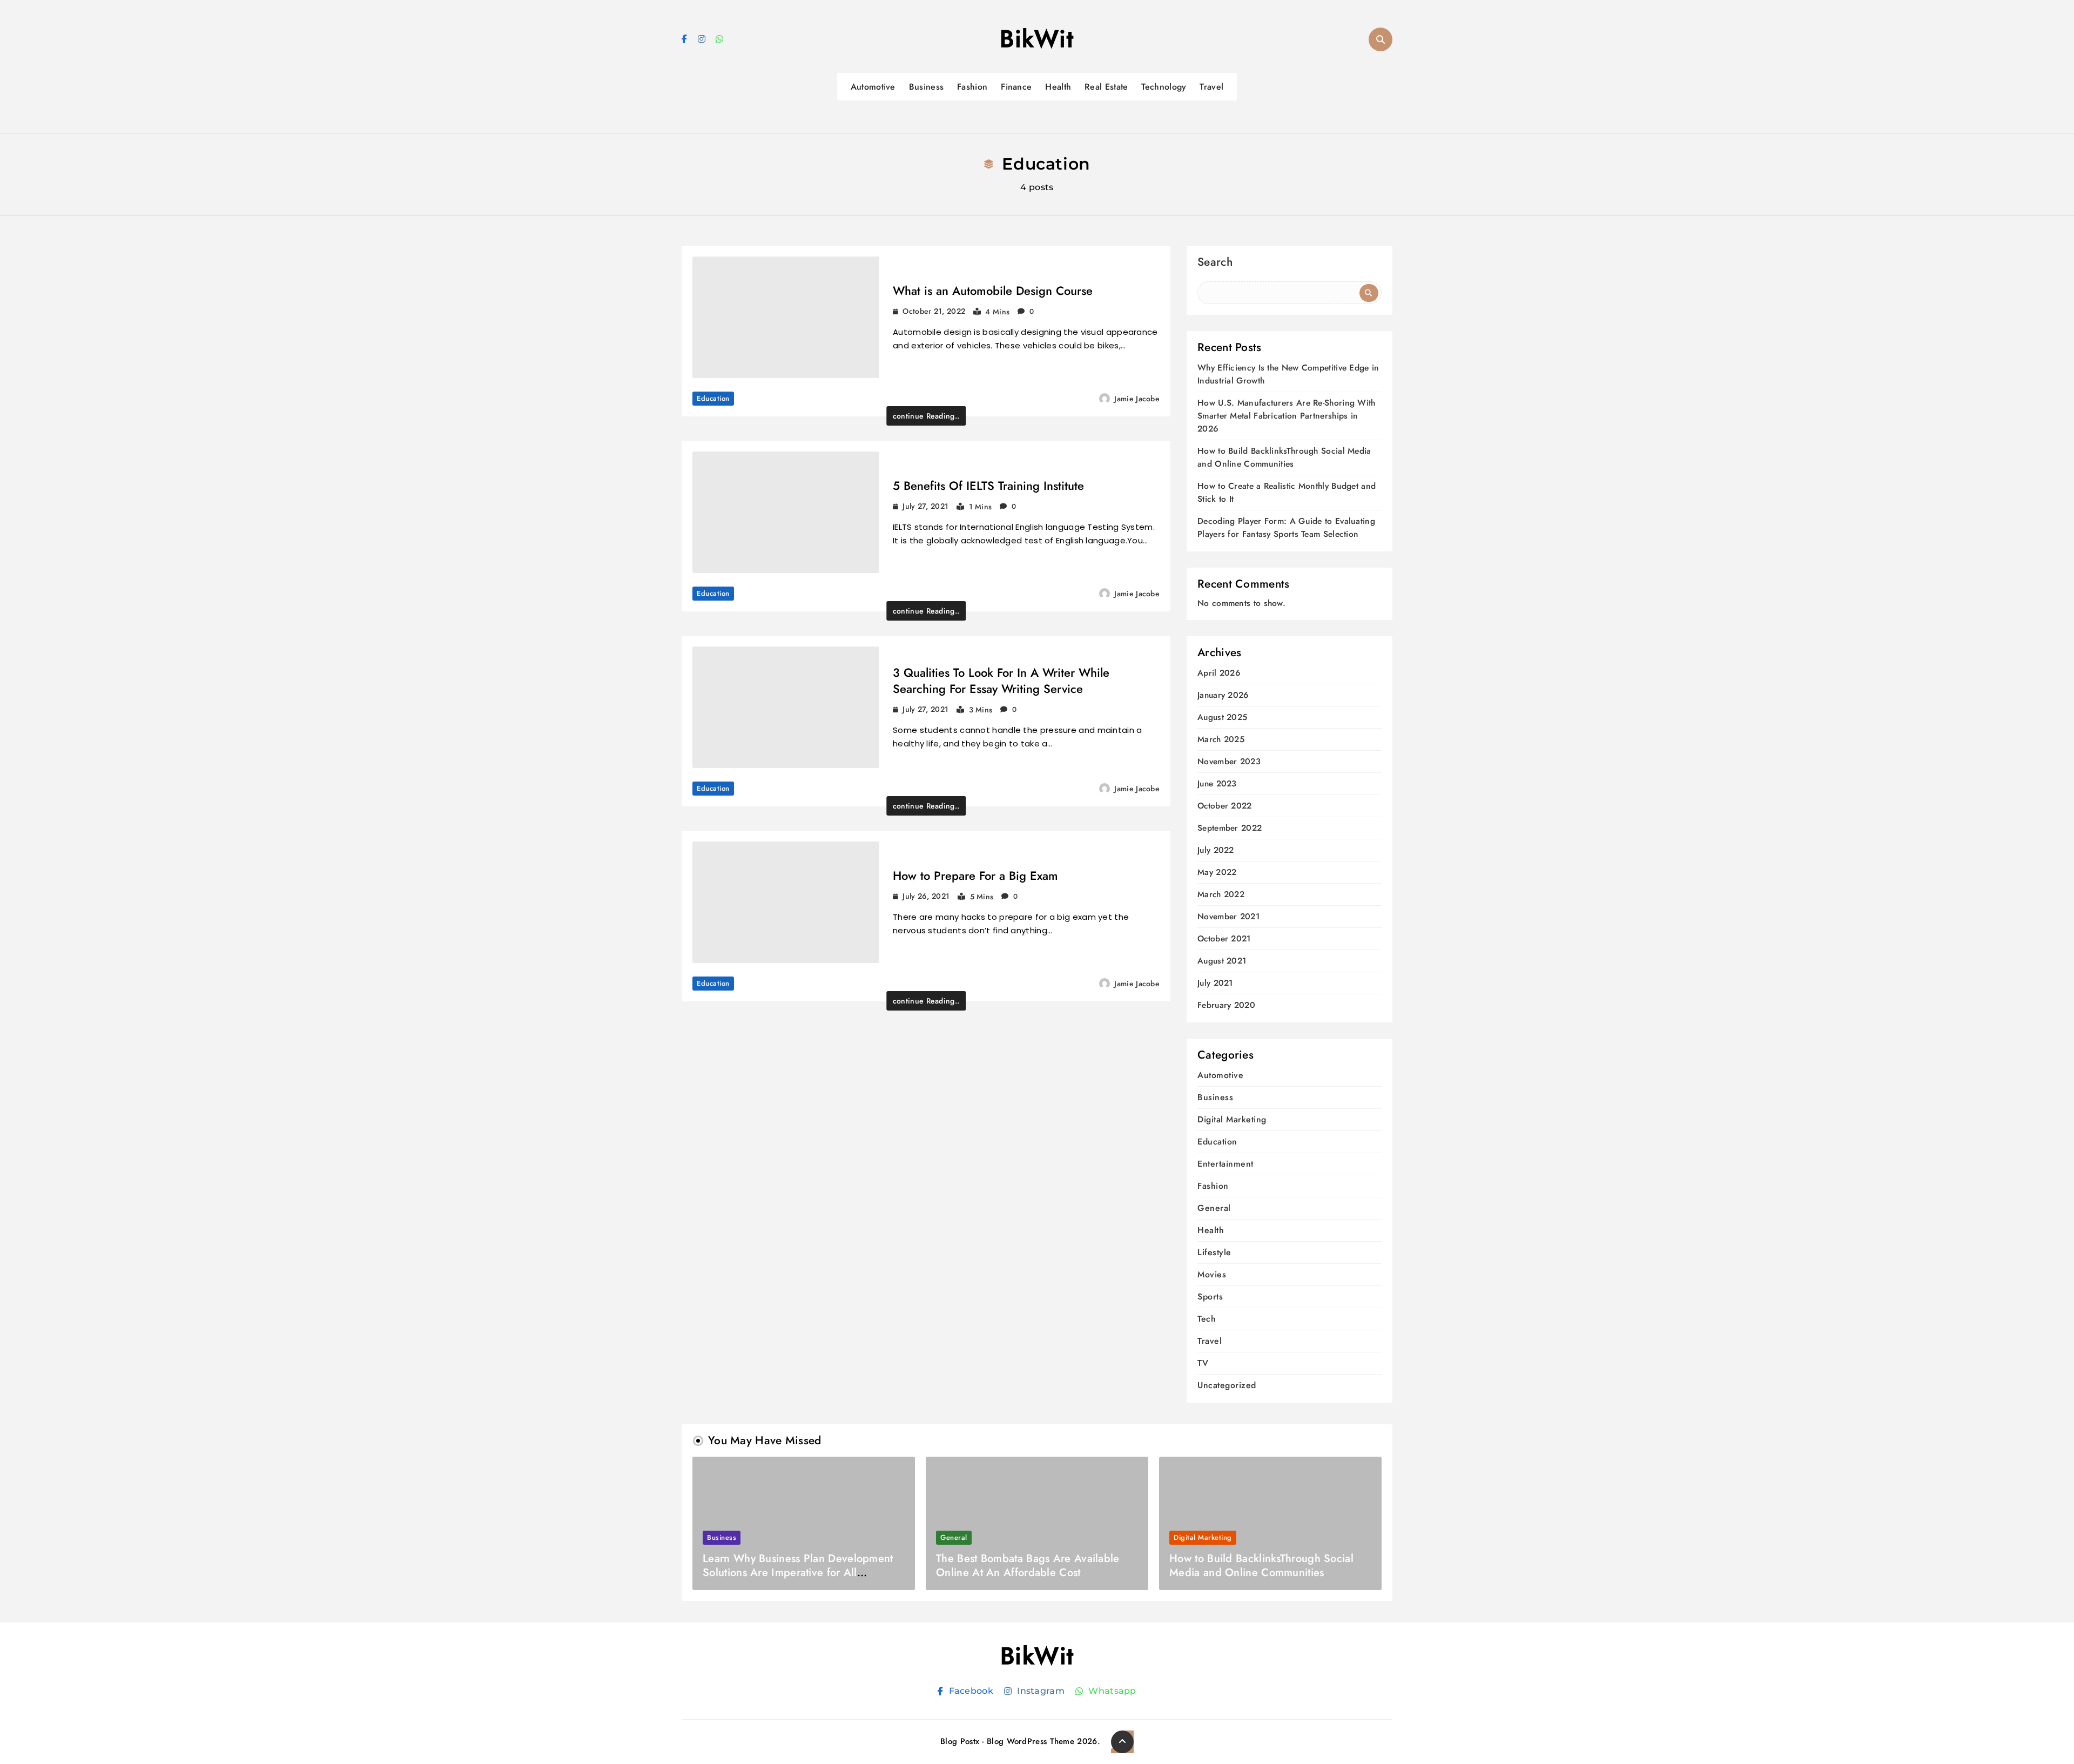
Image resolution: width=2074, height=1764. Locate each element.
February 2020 (1226, 1005)
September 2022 (1230, 828)
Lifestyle (1214, 1252)
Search (1215, 263)
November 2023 (1229, 762)
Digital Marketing (1232, 1119)
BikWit (1037, 39)
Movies (1212, 1274)
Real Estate (1106, 87)
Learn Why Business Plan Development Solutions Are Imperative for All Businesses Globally (798, 1573)
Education (713, 398)
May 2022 (1217, 873)
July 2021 (1215, 983)
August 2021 (1222, 961)
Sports (1210, 1297)
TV (1203, 1363)
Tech (1207, 1319)
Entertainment (1225, 1164)
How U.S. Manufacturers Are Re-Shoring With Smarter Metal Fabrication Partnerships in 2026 (1287, 416)
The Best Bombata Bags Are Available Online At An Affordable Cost (1028, 1566)
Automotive (873, 87)
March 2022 (1221, 895)
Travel (1211, 87)
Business (926, 87)
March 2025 (1221, 740)
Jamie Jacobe (1137, 399)
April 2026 (1219, 673)
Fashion (972, 87)
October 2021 (1224, 939)
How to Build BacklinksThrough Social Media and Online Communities (1284, 457)
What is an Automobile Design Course (993, 291)
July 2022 (1216, 850)
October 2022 (1225, 806)
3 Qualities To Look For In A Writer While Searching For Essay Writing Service (1001, 681)
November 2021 (1228, 917)
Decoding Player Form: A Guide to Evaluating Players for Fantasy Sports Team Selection (1286, 527)
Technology (1164, 87)
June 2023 (1217, 784)
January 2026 (1223, 695)
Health (1058, 87)
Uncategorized (1227, 1385)
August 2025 (1222, 718)
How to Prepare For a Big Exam (975, 876)
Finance (1016, 87)
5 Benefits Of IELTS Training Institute (988, 486)
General (1214, 1208)
